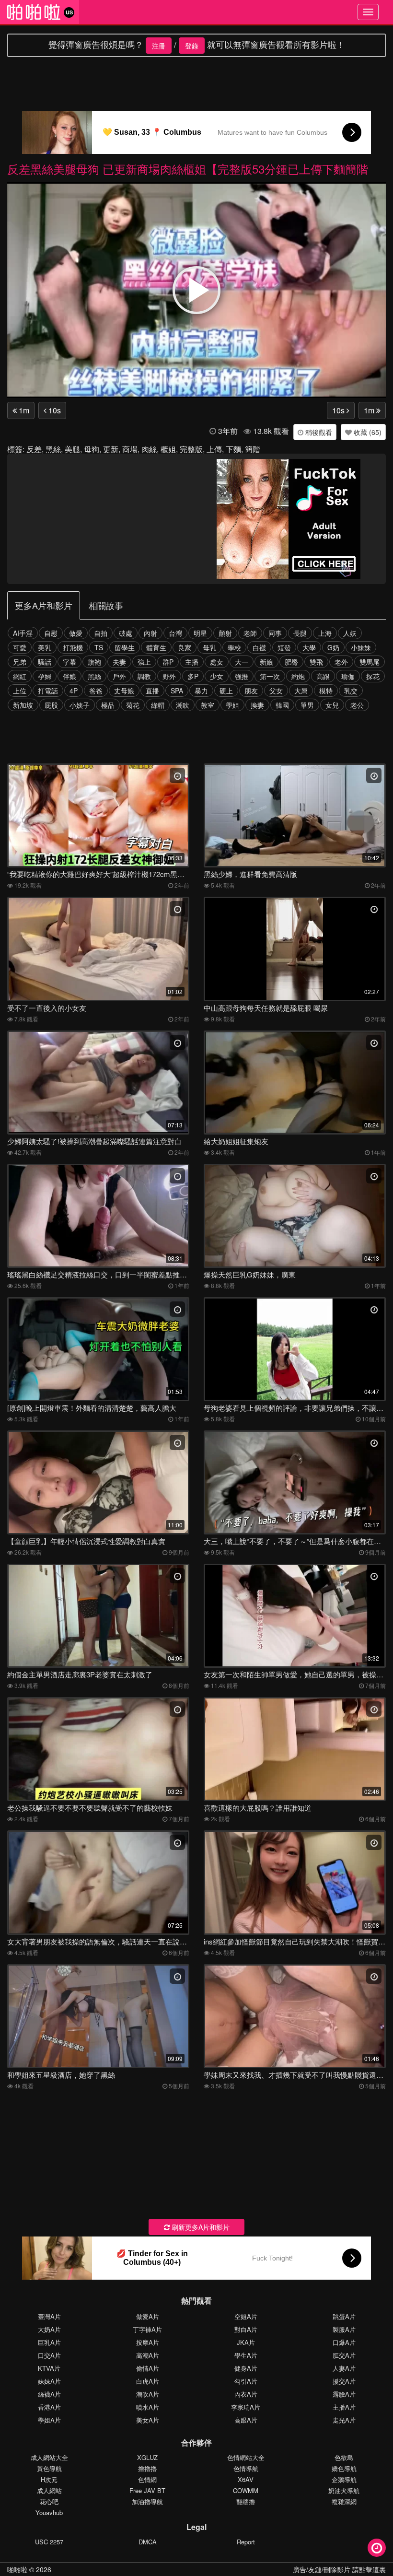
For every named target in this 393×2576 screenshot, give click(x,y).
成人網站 (49, 2490)
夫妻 (119, 662)
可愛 (20, 647)
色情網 (147, 2479)
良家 (185, 647)
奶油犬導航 (344, 2490)
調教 (144, 676)
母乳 (209, 647)
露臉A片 (344, 2394)
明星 (200, 633)
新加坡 (23, 705)
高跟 (323, 676)
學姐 (232, 705)
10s (54, 410)
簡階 (253, 449)
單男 (307, 705)
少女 (217, 676)
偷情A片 (148, 2368)
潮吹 (183, 705)
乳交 (351, 691)
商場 (130, 449)
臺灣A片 (49, 2316)
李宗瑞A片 (246, 2407)
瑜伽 (348, 676)
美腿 (72, 449)
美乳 (45, 647)
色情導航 (246, 2468)
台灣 (175, 633)
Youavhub (49, 2512)
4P (74, 691)
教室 (208, 705)
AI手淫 (23, 633)
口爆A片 (344, 2342)
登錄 (192, 46)
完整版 (191, 449)
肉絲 (149, 449)
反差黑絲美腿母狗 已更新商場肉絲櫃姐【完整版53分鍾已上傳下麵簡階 (188, 169)
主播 (192, 662)
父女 (276, 691)
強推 (242, 676)
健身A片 (246, 2368)
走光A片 (344, 2420)
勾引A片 (246, 2381)
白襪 (259, 647)
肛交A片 (344, 2355)
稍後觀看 (318, 432)
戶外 (119, 676)
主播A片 (344, 2407)
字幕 (69, 662)
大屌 (301, 691)
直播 (152, 691)
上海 (325, 633)
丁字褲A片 (147, 2329)
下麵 (233, 449)
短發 (284, 647)
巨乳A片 (49, 2342)
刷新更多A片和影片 (200, 2227)
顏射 (225, 633)
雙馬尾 (370, 662)
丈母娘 (124, 691)
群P (168, 662)
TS (99, 647)
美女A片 (148, 2420)
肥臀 (291, 662)
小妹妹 (361, 647)
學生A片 (246, 2355)
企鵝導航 (344, 2479)
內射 (150, 633)
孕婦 (45, 676)
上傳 (214, 449)
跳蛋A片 (344, 2316)
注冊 (159, 46)
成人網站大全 (49, 2457)
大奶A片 (49, 2329)
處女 (217, 662)
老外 (341, 662)
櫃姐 (168, 449)
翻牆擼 (246, 2501)
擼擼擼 (147, 2468)
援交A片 (344, 2381)
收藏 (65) (367, 432)
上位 (20, 691)
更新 (111, 449)
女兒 (332, 705)
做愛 (76, 633)
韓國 (282, 705)
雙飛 (316, 662)
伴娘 (69, 676)
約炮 (298, 676)
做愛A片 (148, 2316)
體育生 (156, 647)
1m (23, 410)
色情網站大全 (246, 2457)
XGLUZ (147, 2457)
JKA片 (246, 2342)
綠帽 (158, 705)
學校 (234, 647)
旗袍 (94, 662)
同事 (275, 633)
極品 (108, 705)
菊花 (133, 705)
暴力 (201, 691)
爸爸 (96, 691)
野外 (169, 676)
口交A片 (49, 2355)
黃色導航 (49, 2468)
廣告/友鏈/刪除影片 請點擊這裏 (339, 2569)
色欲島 (344, 2457)
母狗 (92, 449)
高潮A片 (148, 2355)
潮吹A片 (148, 2394)
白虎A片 (148, 2381)
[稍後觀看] (377, 2548)
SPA (177, 691)
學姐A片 (49, 2420)
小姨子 (80, 705)
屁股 (51, 705)
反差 (34, 449)
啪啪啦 (17, 2569)
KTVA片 (49, 2368)
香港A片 (49, 2407)
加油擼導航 (147, 2501)
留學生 (125, 647)
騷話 (45, 662)
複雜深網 (344, 2501)
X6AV (246, 2479)
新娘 (266, 662)
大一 (242, 662)
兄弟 (20, 662)
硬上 (226, 691)
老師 (250, 633)
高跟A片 (246, 2420)
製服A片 (344, 2329)
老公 (357, 705)
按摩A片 (148, 2342)
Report (246, 2542)
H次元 (49, 2479)
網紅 (20, 676)
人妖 (350, 633)
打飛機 (73, 647)
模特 (326, 691)
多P (193, 676)
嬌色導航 (344, 2468)
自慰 (51, 633)
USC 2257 (49, 2542)
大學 (309, 647)
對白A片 (246, 2329)
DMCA (148, 2542)
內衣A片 (246, 2394)
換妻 (257, 705)
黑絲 (53, 449)
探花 (373, 676)
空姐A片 (246, 2316)
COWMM (246, 2490)
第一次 (270, 676)
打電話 (48, 691)
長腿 (300, 633)
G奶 (333, 647)
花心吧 (49, 2501)
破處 (126, 633)
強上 (144, 662)
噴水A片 (148, 2407)
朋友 (251, 691)
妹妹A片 (49, 2381)
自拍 (101, 633)
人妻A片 (344, 2368)
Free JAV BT (147, 2490)
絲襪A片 (49, 2394)
